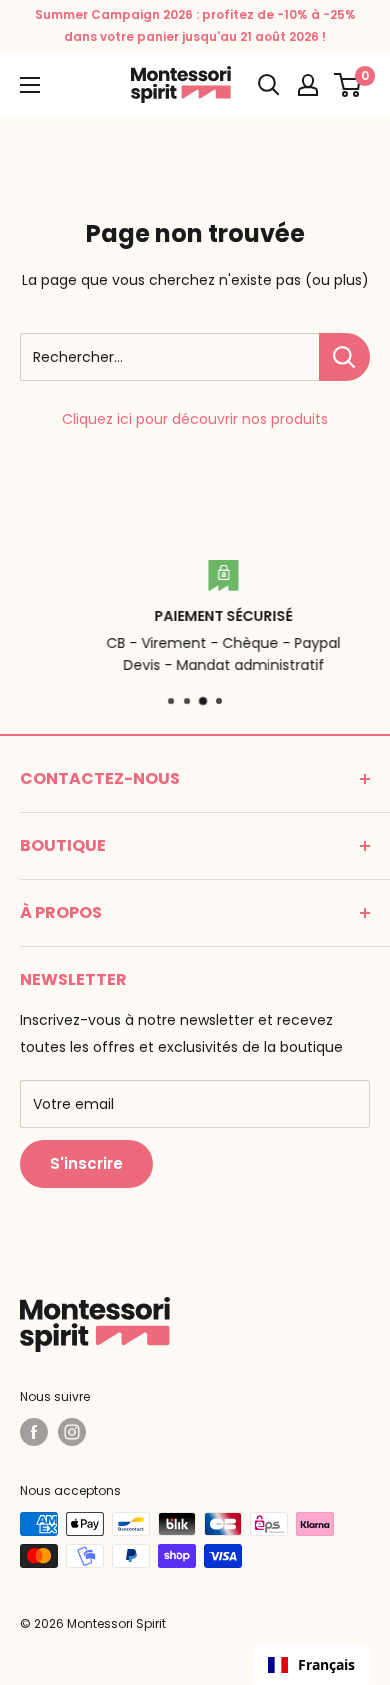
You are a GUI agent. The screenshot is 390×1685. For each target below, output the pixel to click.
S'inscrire (86, 1163)
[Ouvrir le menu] (30, 85)
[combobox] (311, 1665)
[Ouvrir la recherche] (269, 85)
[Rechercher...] (344, 357)
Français (326, 1664)
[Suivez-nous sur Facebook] (34, 1432)
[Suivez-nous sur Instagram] (72, 1432)
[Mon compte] (308, 85)
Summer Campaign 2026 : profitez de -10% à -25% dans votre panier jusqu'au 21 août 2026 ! (195, 25)
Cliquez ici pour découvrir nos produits (195, 419)
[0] (348, 85)
